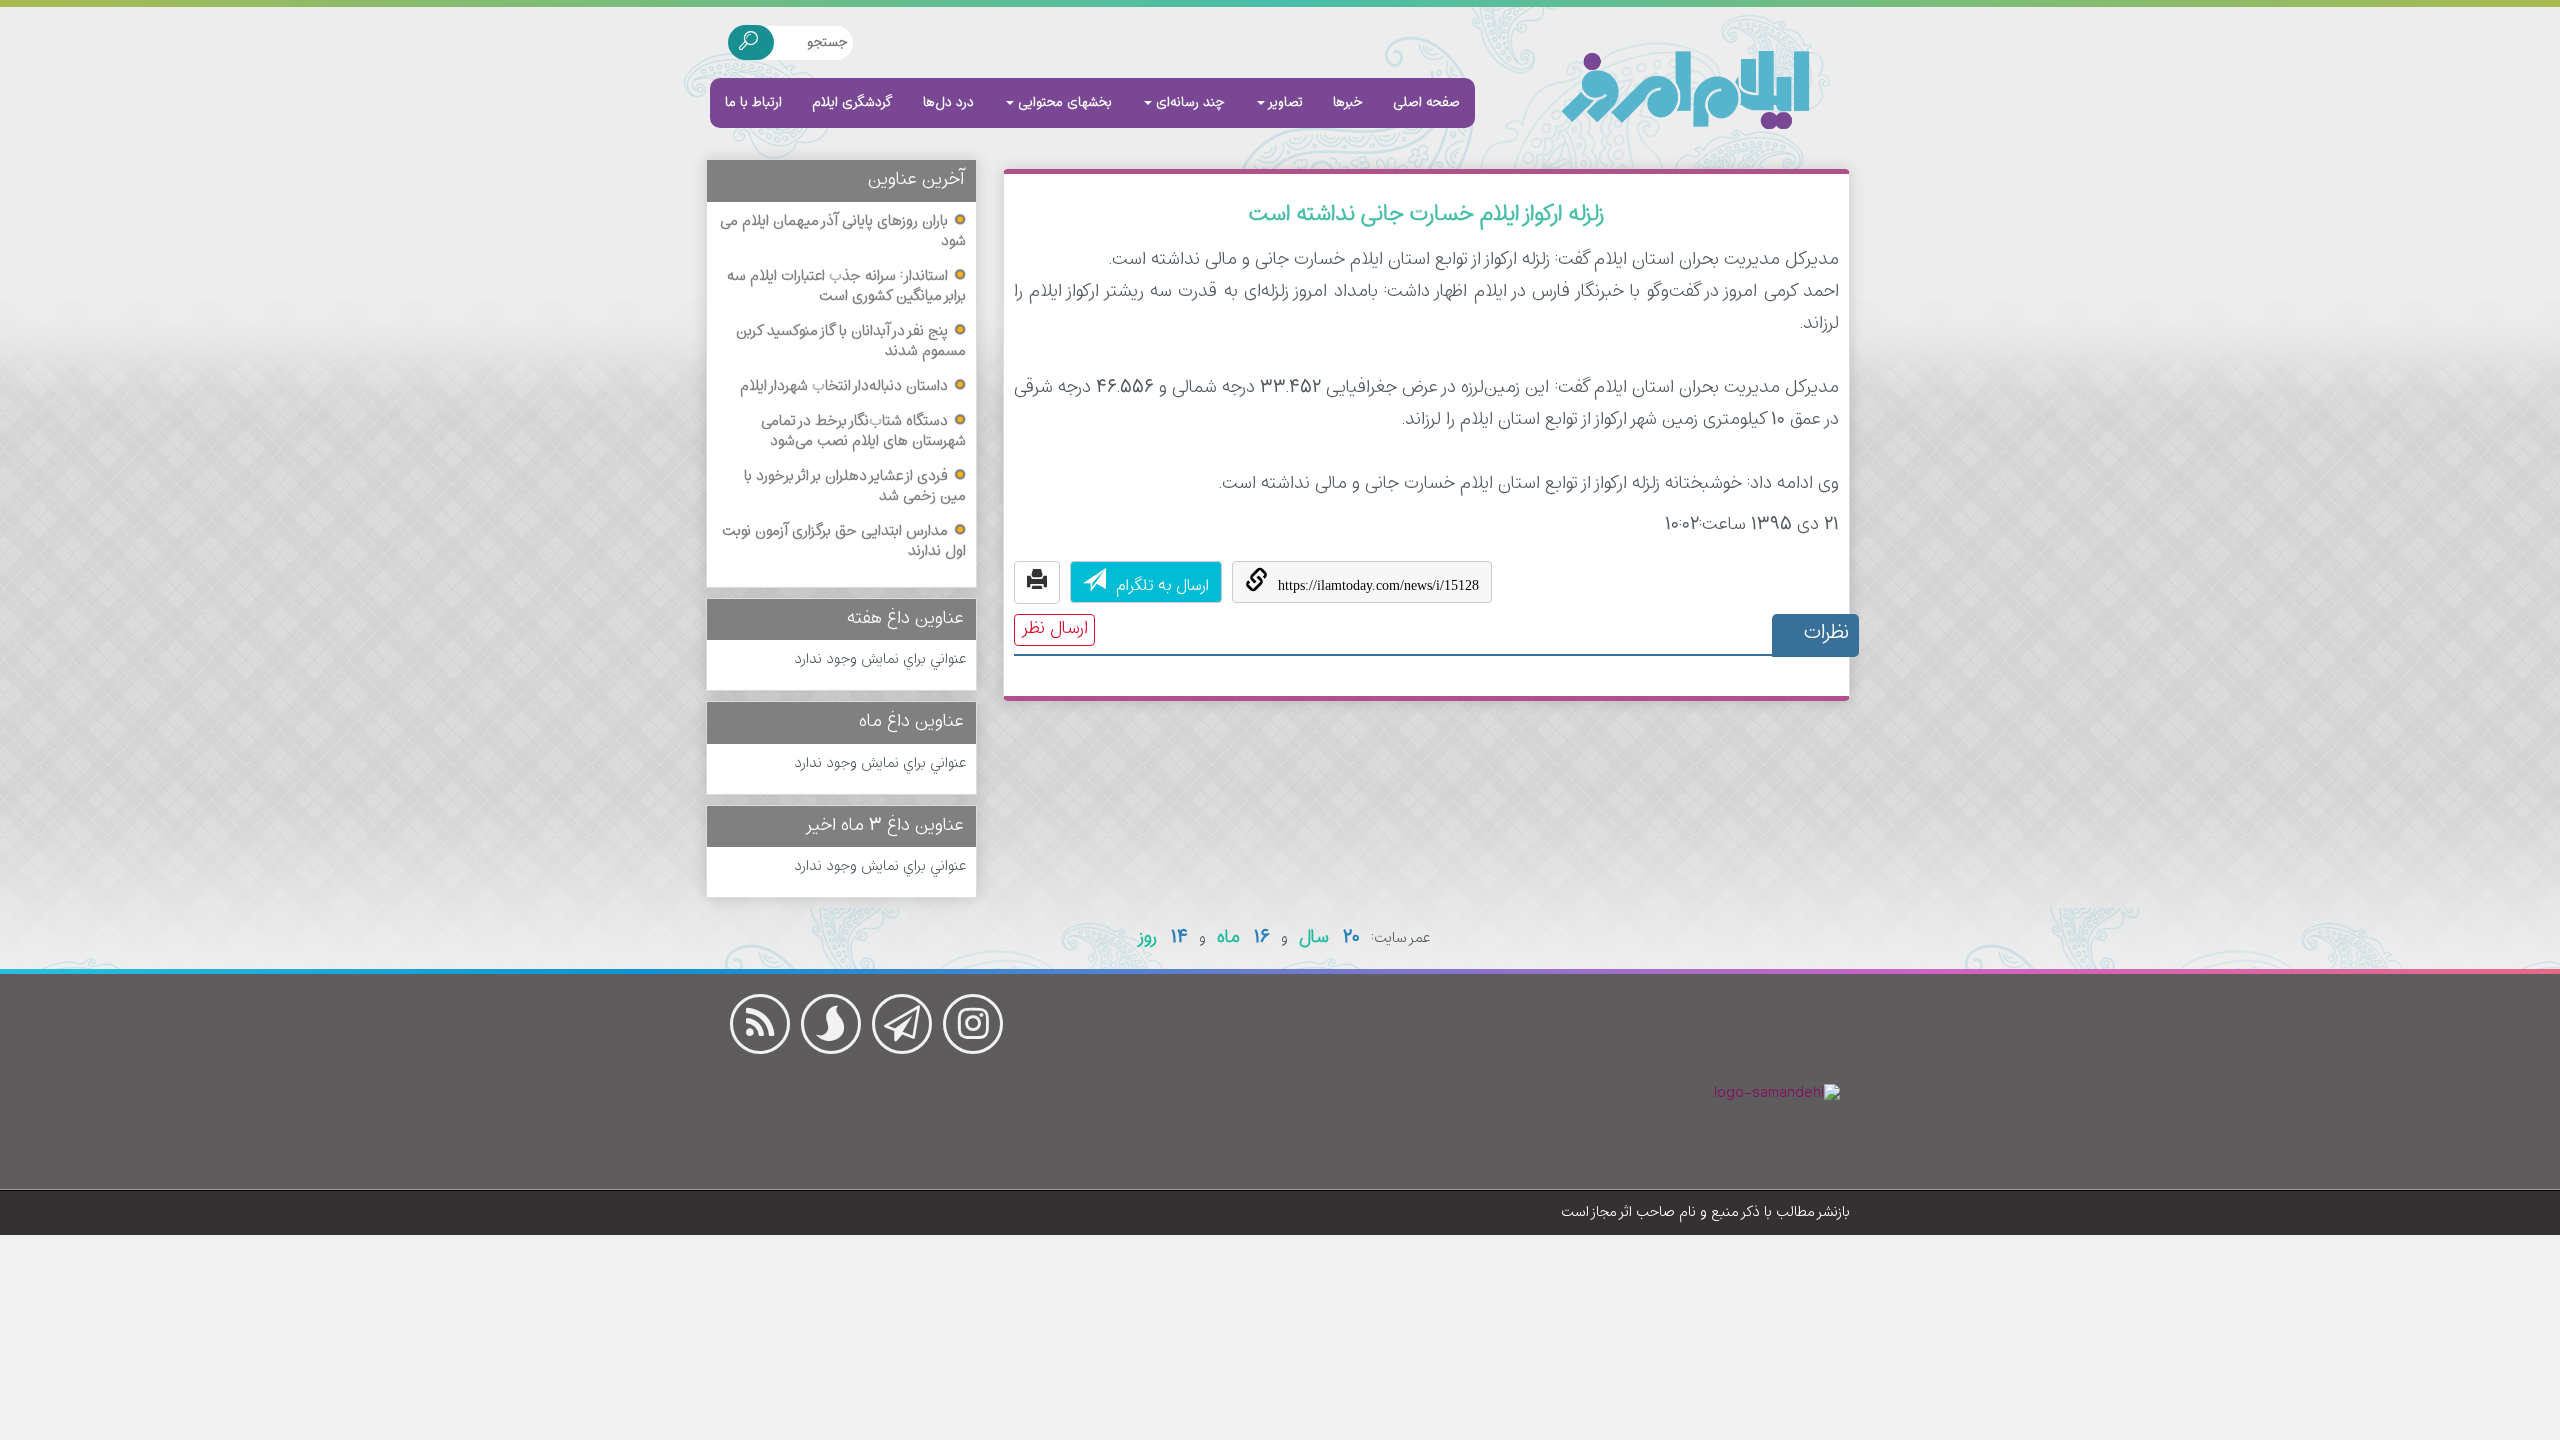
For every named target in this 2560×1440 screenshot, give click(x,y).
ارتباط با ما (753, 103)
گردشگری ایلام (852, 103)
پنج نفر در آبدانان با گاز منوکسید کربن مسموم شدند (851, 342)
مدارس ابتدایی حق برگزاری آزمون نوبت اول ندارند (844, 542)
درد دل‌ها (948, 103)
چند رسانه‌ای (1188, 103)
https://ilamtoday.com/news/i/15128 (1378, 585)
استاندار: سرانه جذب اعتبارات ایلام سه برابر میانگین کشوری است (846, 287)
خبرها (1348, 103)
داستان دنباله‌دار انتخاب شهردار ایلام (844, 387)
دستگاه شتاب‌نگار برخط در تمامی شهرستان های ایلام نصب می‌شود (863, 432)
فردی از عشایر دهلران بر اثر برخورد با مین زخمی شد (855, 487)
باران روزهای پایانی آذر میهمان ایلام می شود (843, 232)
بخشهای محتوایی (1063, 103)
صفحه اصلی (1426, 103)
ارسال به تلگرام (1162, 586)
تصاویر (1284, 103)
